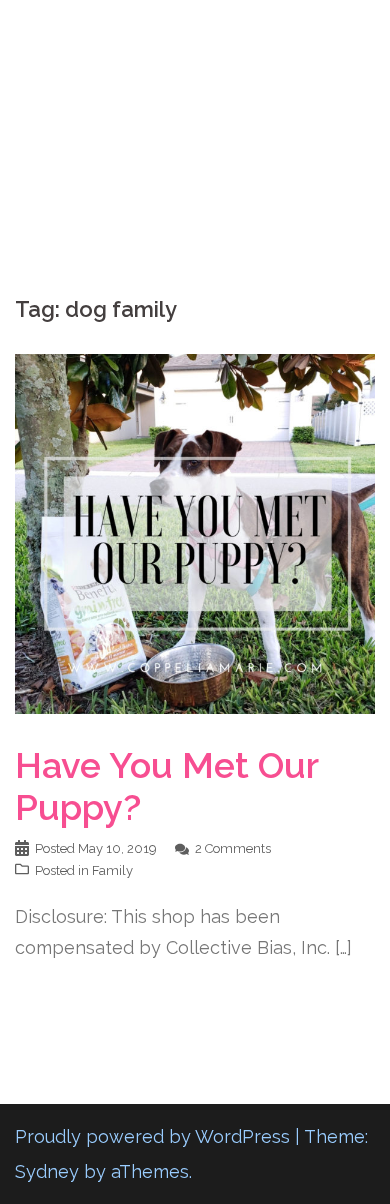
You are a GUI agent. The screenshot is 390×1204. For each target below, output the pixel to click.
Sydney (47, 1171)
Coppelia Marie (195, 33)
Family (112, 870)
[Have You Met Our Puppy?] (195, 532)
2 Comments (233, 848)
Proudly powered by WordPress (152, 1136)
